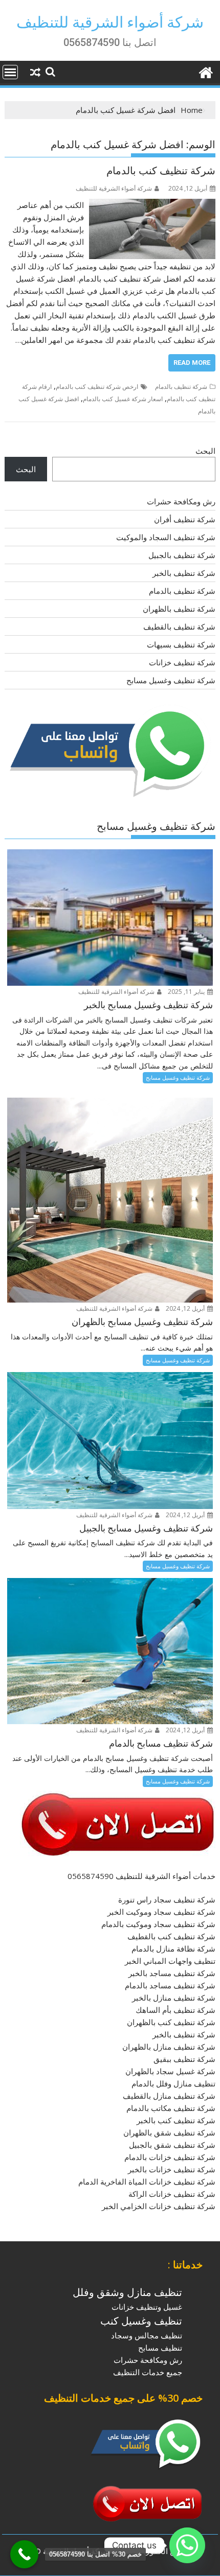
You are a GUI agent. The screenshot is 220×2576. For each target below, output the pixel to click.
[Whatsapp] (187, 2545)
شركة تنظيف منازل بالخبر (174, 1998)
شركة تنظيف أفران (185, 519)
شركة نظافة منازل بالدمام (173, 1948)
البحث (205, 451)
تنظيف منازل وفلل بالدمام (173, 2083)
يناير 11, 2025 (187, 992)
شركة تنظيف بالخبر (184, 573)
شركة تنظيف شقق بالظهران (169, 2132)
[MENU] (10, 72)
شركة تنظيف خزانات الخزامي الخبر (159, 2206)
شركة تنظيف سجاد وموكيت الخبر (161, 1912)
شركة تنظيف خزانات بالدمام (170, 2157)
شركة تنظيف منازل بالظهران (169, 2047)
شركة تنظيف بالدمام (181, 387)
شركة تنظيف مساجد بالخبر (172, 1973)
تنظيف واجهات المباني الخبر (170, 1961)
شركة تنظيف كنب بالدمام (161, 171)
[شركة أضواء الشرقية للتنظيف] (205, 71)
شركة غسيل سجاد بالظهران (170, 2071)
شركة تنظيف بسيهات (181, 644)
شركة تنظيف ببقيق (184, 2059)
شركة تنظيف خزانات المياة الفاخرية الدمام (147, 2182)
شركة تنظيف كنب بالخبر (176, 2120)
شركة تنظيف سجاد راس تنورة (167, 1899)
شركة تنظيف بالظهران (179, 609)
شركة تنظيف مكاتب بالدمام (171, 2108)
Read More (192, 363)
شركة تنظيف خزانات (182, 662)
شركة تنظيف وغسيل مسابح (171, 680)
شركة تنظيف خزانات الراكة (172, 2194)
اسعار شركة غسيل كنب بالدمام (123, 399)
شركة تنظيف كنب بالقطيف (171, 1936)
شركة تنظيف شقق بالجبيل (172, 2145)
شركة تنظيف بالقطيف (179, 626)
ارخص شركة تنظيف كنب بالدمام (97, 387)
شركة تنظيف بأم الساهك (175, 2010)
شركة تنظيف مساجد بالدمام (170, 1985)
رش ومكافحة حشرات (181, 501)
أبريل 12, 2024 (186, 1308)
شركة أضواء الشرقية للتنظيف (110, 22)
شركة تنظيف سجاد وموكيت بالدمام (158, 1924)
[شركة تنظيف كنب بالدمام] (152, 205)
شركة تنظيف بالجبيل (182, 555)
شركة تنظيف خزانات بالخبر (172, 2169)
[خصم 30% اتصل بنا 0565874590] (24, 2554)
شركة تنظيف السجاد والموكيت (166, 537)
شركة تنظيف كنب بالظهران (171, 2022)
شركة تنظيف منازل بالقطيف (169, 2096)
